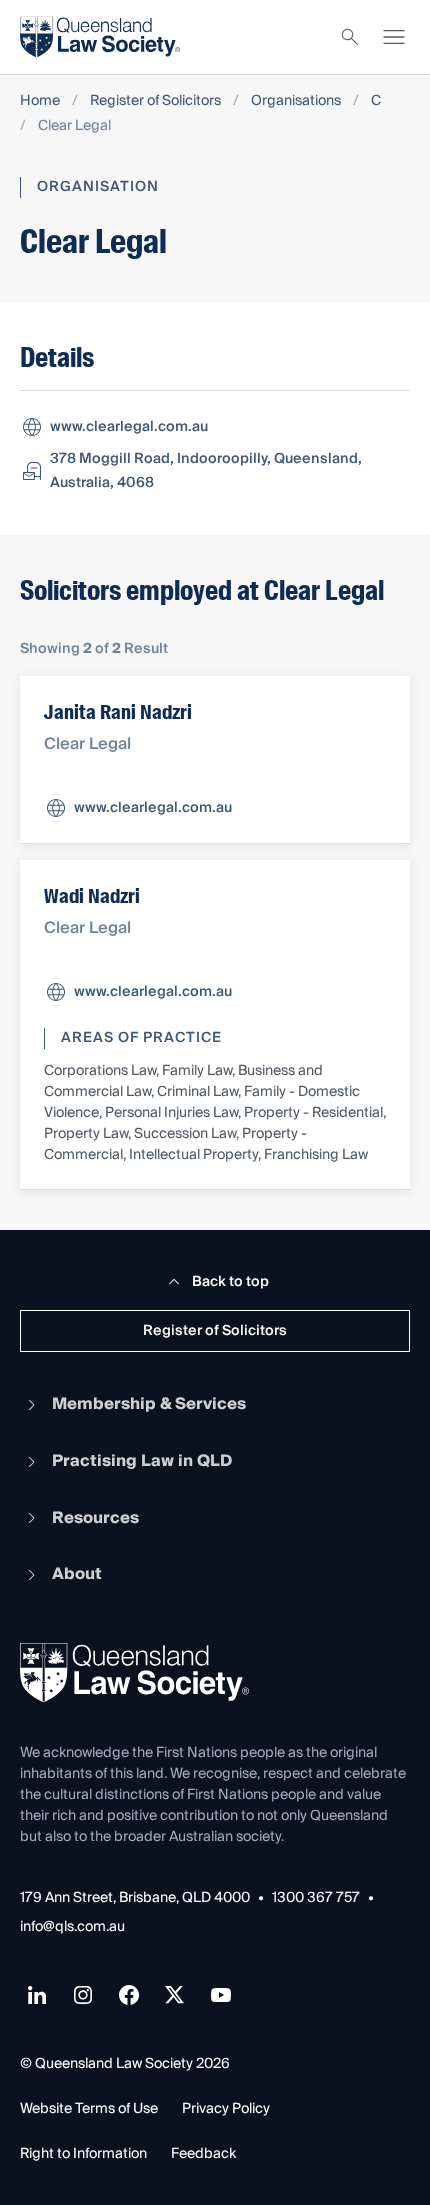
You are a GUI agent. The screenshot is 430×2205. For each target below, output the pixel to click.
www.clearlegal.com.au (129, 427)
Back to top (230, 1282)
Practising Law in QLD (142, 1461)
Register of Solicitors (155, 101)
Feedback (203, 2154)
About (77, 1574)
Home (40, 101)
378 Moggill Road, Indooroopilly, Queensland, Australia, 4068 (206, 471)
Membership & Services (149, 1404)
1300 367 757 (316, 1898)
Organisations (296, 101)
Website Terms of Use (89, 2109)
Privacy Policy (226, 2109)
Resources (95, 1518)
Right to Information (83, 2154)
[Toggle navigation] (394, 37)
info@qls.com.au (72, 1927)
